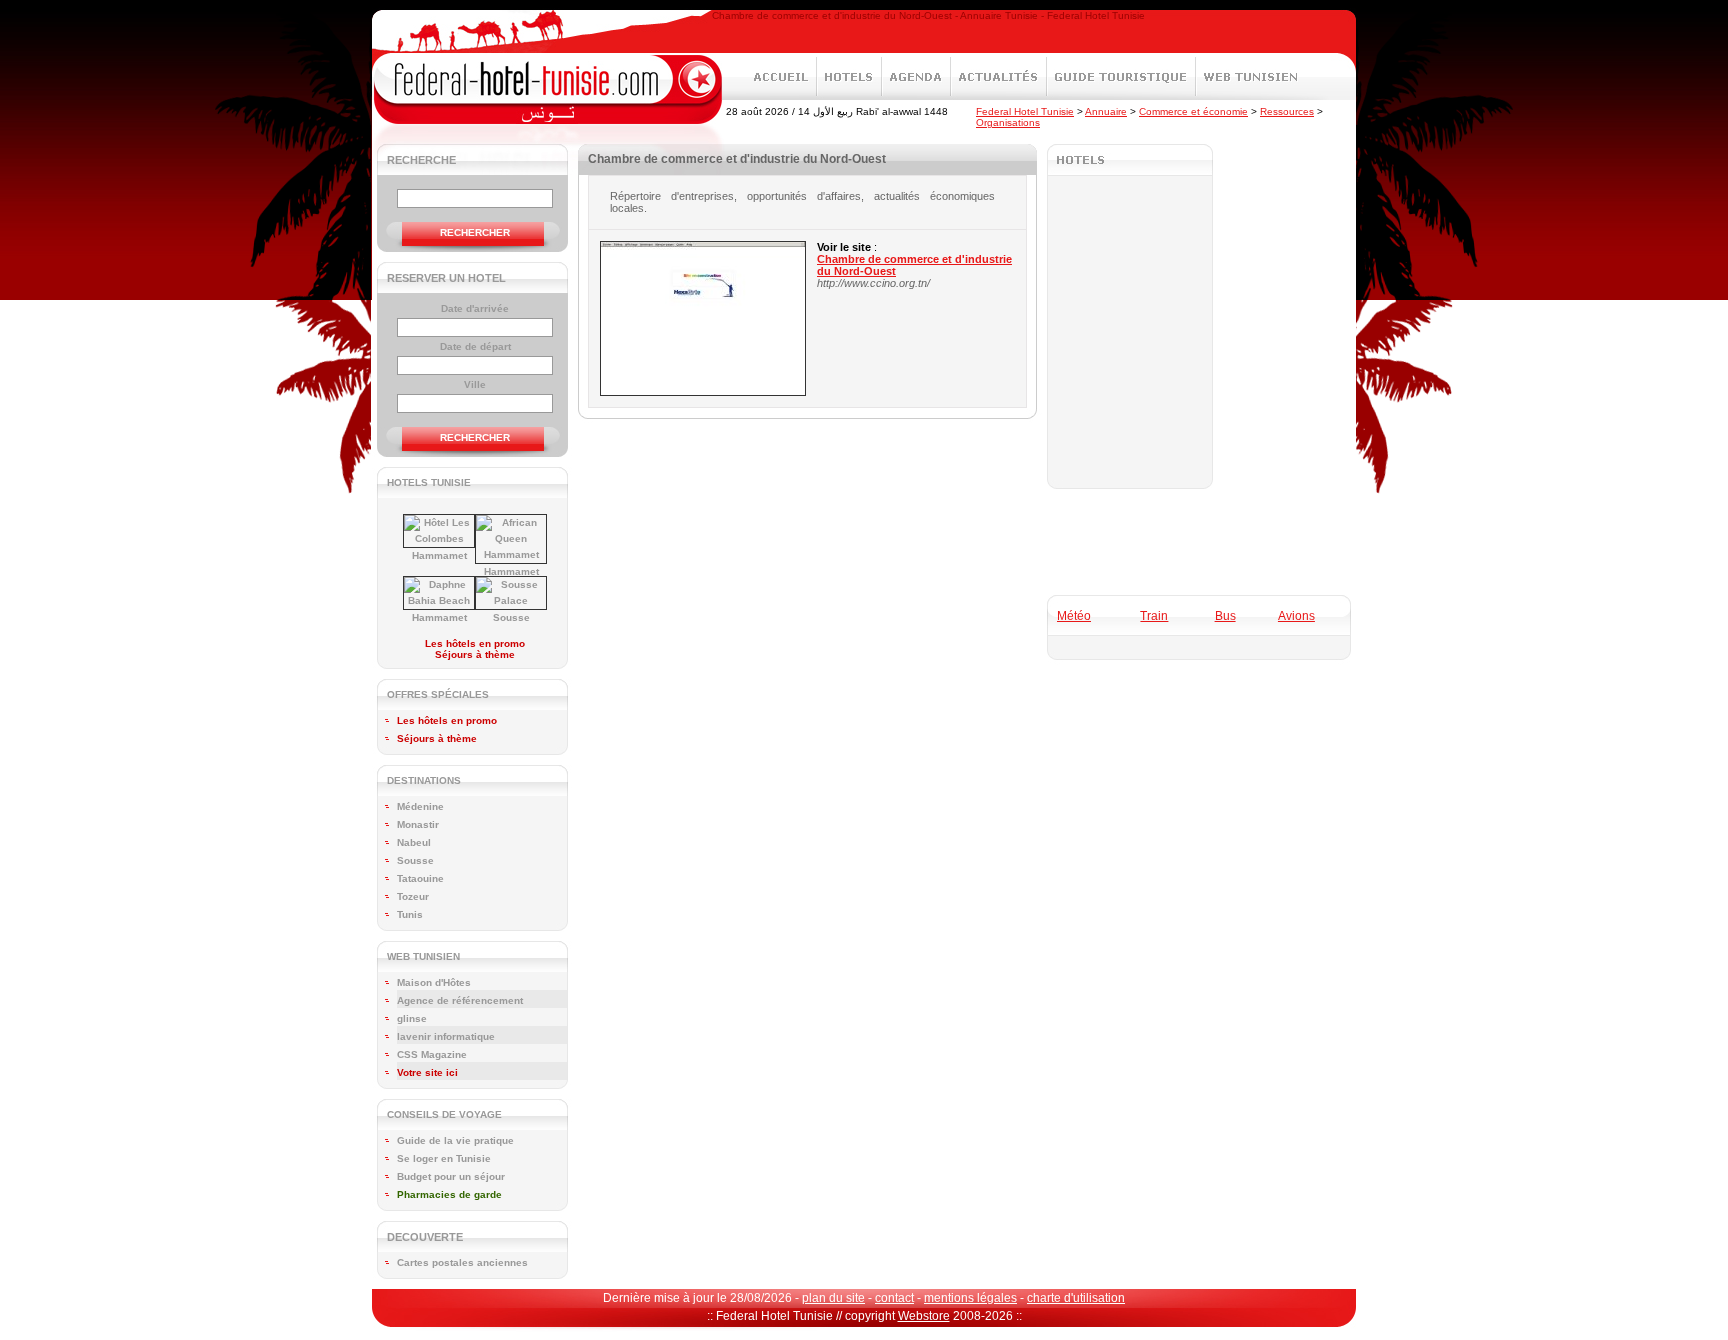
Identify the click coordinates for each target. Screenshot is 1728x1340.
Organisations (1008, 122)
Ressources (1287, 111)
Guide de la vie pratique (455, 1140)
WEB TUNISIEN (423, 956)
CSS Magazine (432, 1054)
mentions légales (970, 1298)
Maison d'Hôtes (434, 982)
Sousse (511, 617)
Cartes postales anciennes (462, 1262)
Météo (1074, 616)
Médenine (420, 806)
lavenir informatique (446, 1036)
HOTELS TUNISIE (429, 482)
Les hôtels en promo (475, 643)
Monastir (418, 824)
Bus (1225, 616)
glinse (412, 1018)
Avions (1296, 616)
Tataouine (420, 878)
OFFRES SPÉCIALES (438, 694)
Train (1154, 616)
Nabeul (414, 842)
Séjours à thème (475, 654)
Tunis (410, 914)
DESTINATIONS (424, 780)
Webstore (924, 1316)
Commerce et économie (1193, 111)
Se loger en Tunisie (444, 1158)
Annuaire (1106, 111)
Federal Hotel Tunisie (1025, 111)
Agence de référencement (460, 1000)
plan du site (833, 1298)
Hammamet (439, 555)
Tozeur (413, 896)
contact (894, 1298)
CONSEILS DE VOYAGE (444, 1114)
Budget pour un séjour (451, 1176)
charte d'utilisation (1076, 1298)
